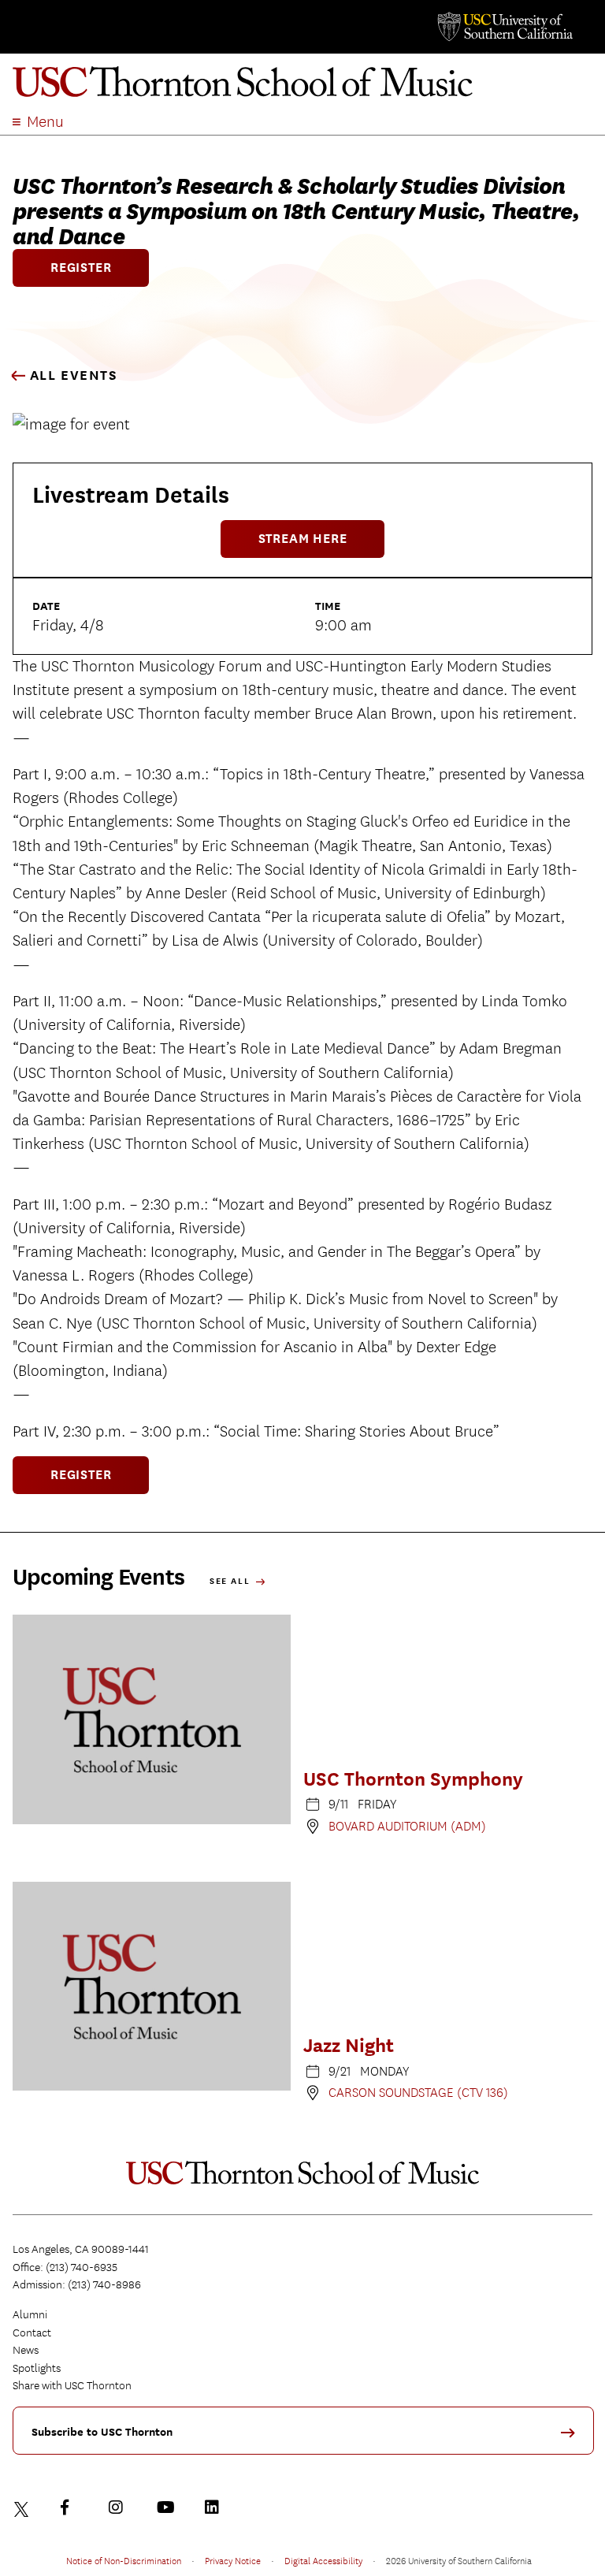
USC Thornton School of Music (302, 82)
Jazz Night (349, 2045)
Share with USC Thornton (72, 2385)
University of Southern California (504, 27)
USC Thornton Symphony (413, 1779)
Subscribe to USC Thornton (102, 2432)
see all (232, 1581)
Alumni (30, 2314)
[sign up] (573, 2438)
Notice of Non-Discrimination (124, 2560)
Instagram (120, 2507)
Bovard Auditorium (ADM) (407, 1826)
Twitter (24, 2507)
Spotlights (37, 2368)
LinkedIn (216, 2507)
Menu (45, 122)
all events (72, 375)
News (26, 2350)
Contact (32, 2333)
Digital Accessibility (323, 2560)
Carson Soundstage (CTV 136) (418, 2093)
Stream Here (303, 539)
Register (81, 268)
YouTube (168, 2507)
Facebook (72, 2507)
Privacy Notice (233, 2560)
